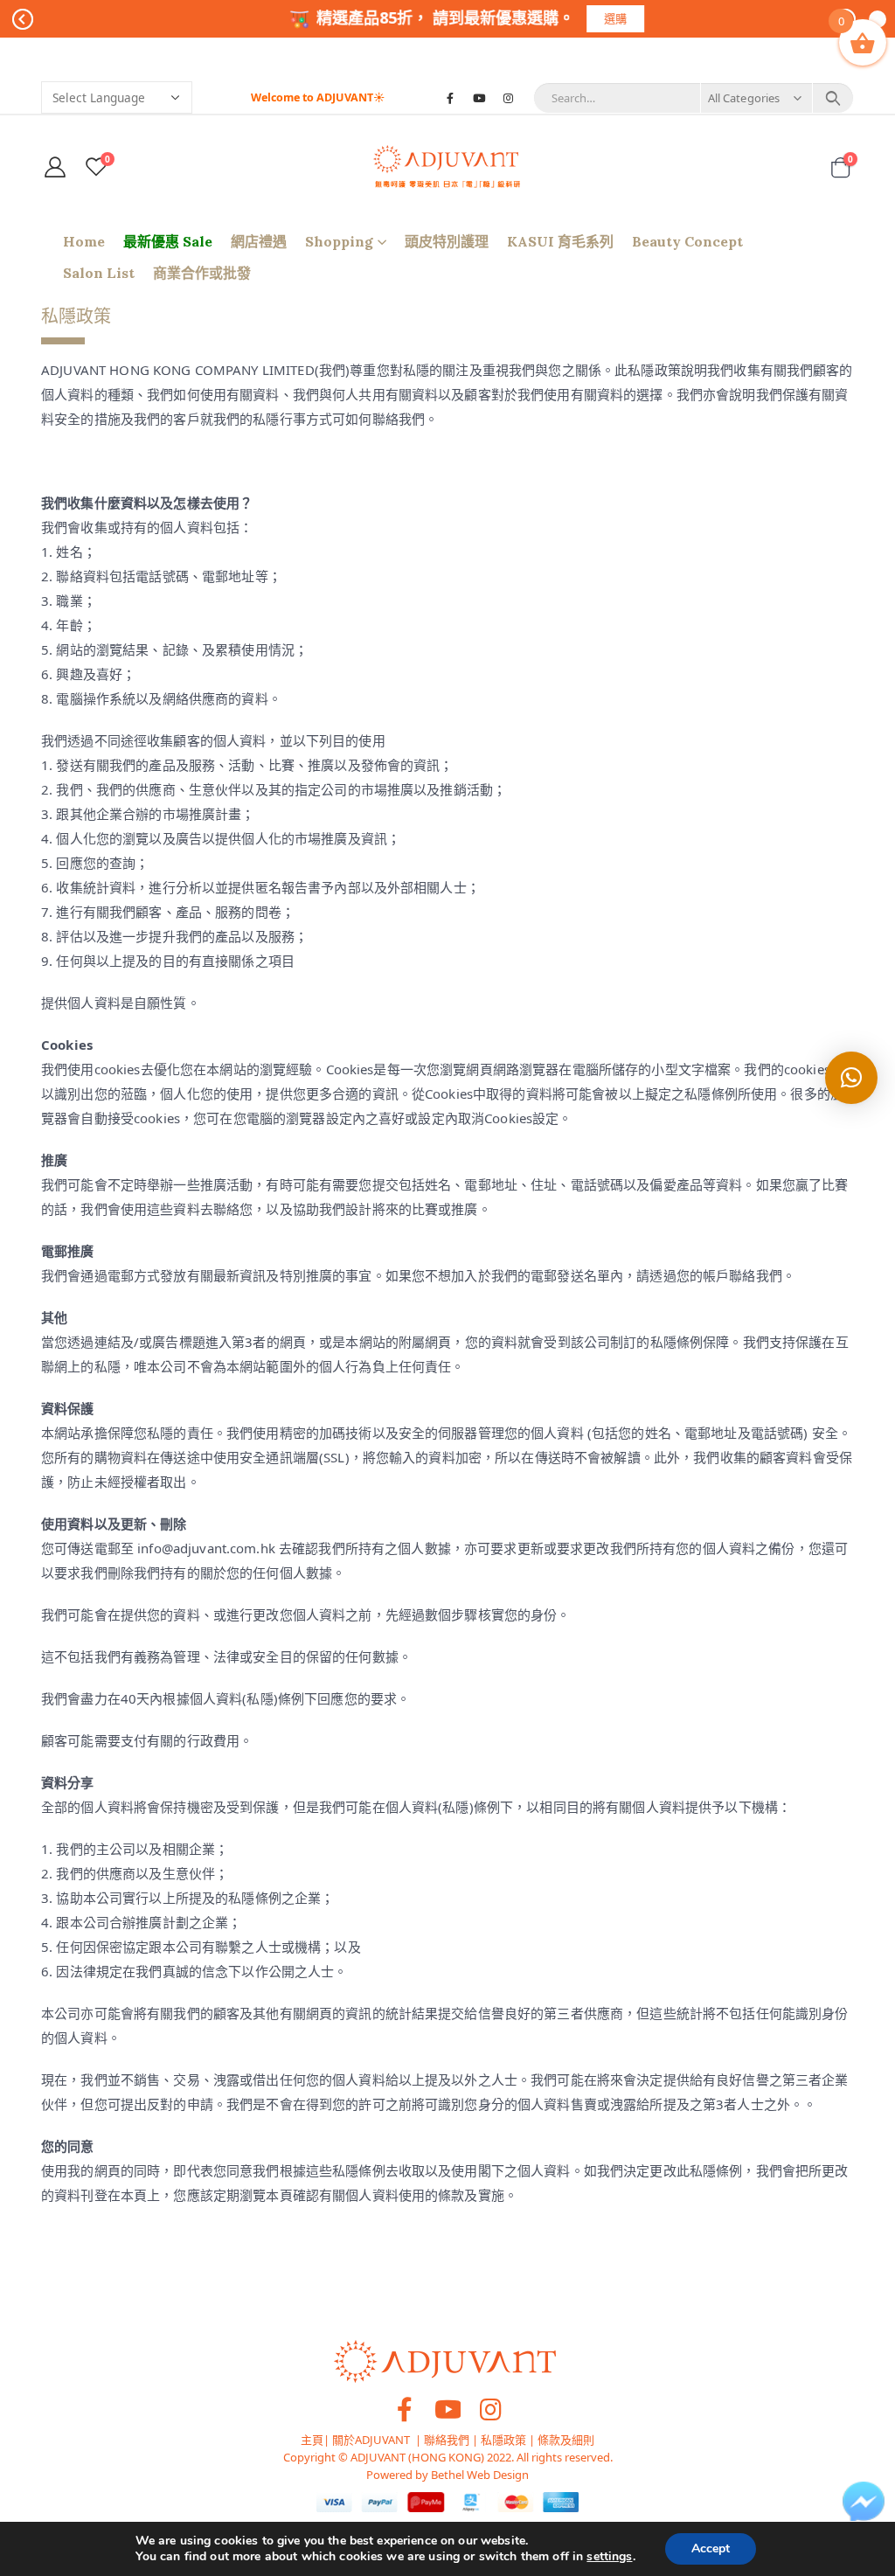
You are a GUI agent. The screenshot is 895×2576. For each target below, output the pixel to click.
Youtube (447, 2409)
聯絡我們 (447, 2440)
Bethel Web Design (479, 2475)
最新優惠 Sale (168, 241)
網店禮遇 (259, 241)
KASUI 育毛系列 (560, 241)
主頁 (312, 2440)
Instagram (490, 2409)
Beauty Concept (687, 241)
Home (84, 241)
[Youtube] (479, 98)
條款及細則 (566, 2440)
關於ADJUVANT (371, 2440)
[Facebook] (450, 98)
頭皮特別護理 (447, 241)
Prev (23, 19)
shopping (339, 241)
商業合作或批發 (202, 273)
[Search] (833, 98)
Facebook (405, 2409)
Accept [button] (711, 2548)
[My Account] (56, 167)
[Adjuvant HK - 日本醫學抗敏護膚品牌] (447, 167)
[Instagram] (508, 98)
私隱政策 (503, 2440)
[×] (851, 1078)
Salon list (99, 273)
